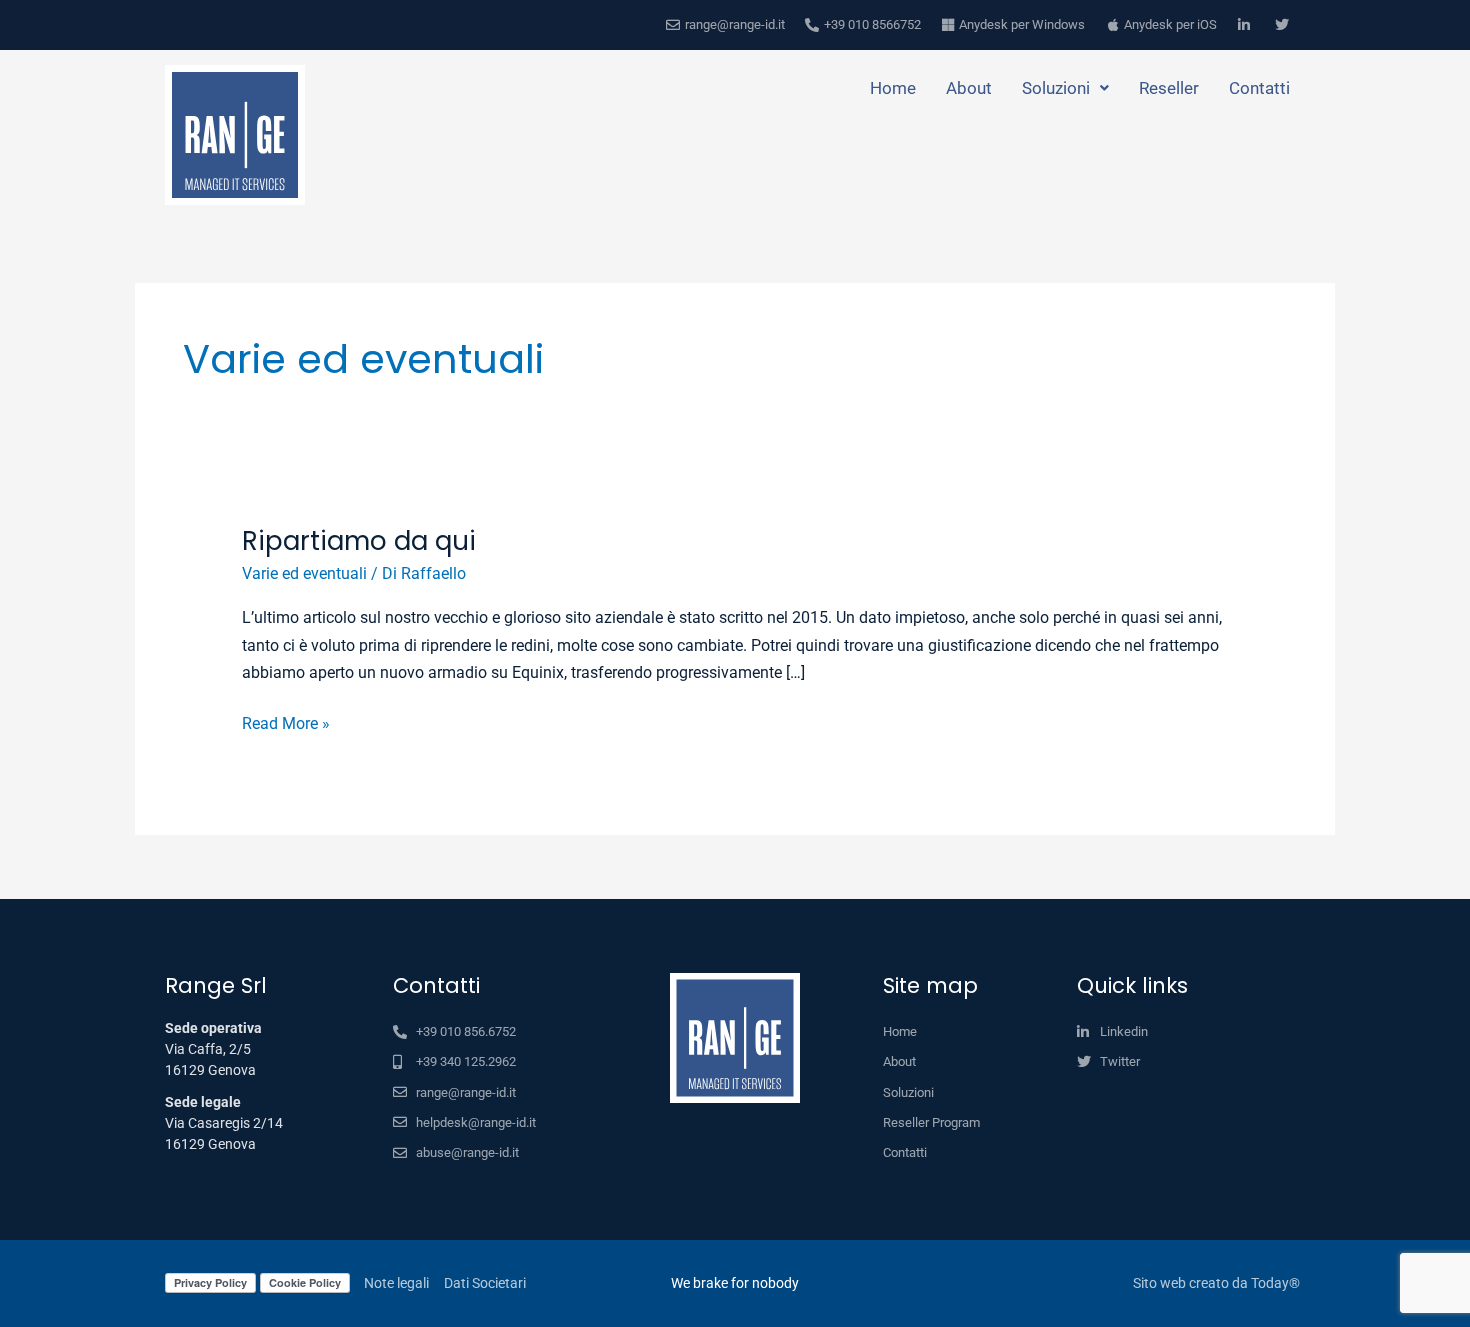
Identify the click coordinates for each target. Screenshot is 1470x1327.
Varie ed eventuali (304, 573)
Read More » (286, 721)
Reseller (1169, 88)
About (969, 88)
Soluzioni (1056, 88)
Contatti (1259, 88)
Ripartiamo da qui (359, 541)
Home (893, 88)
